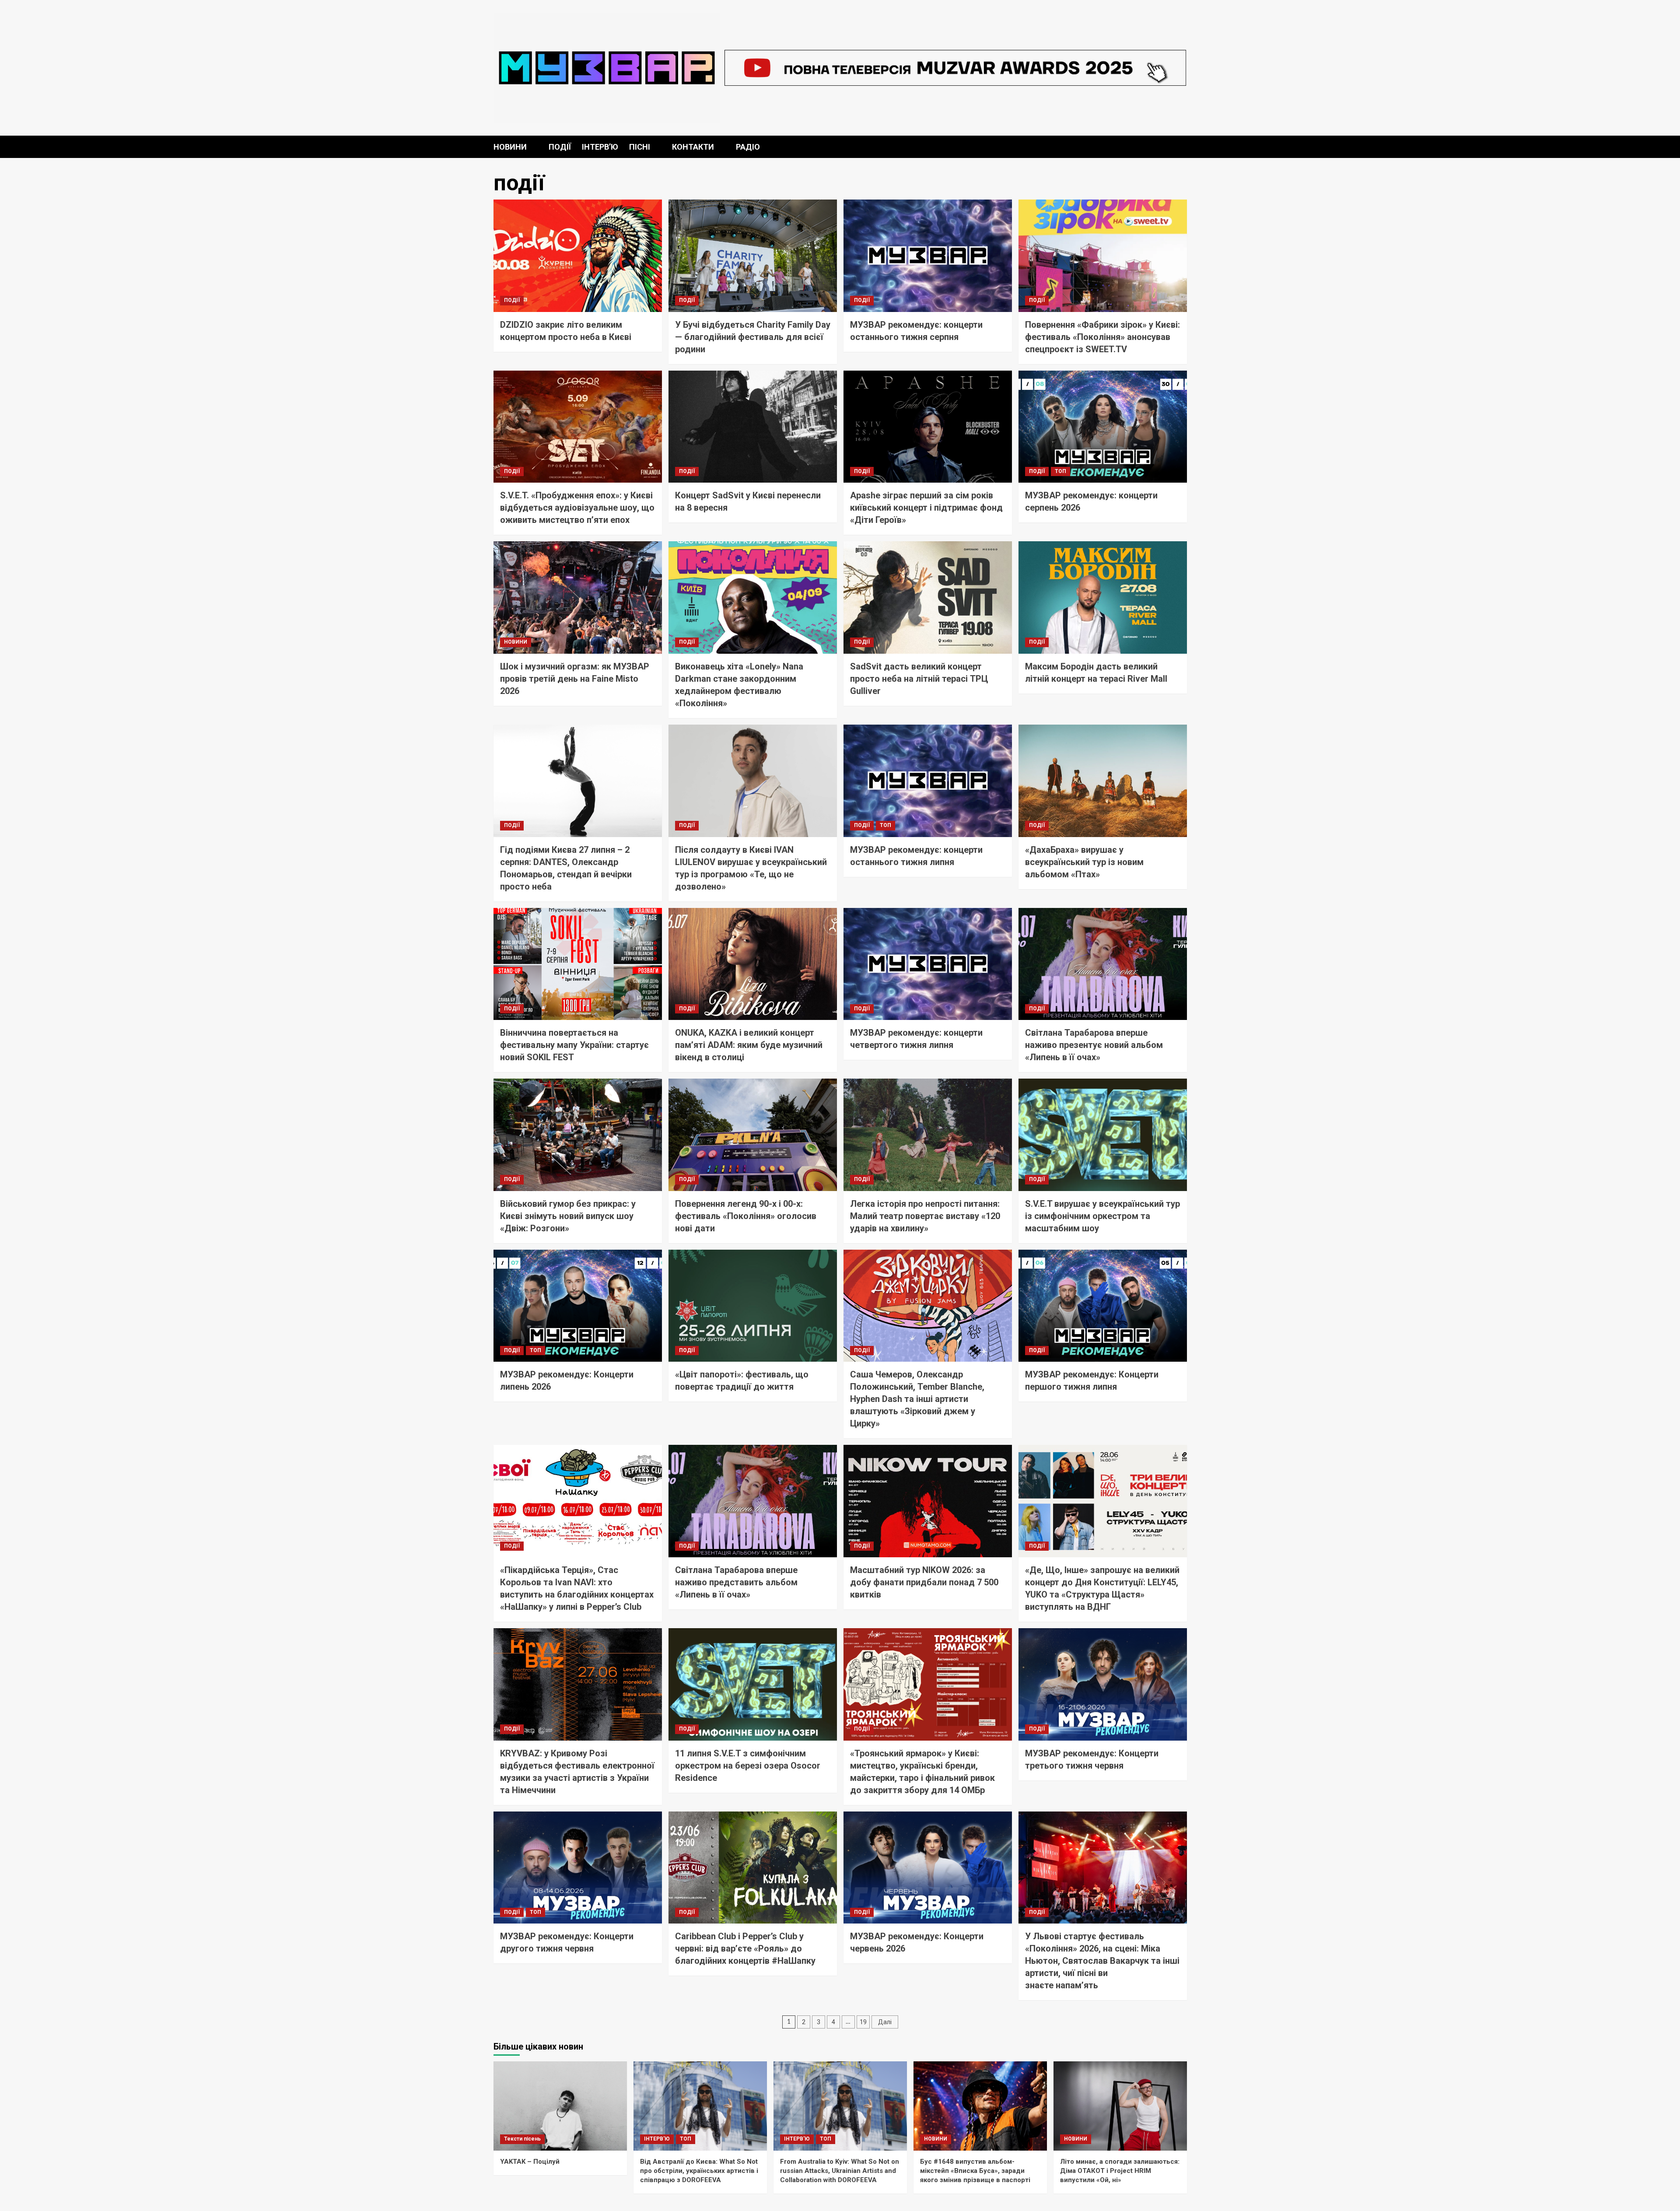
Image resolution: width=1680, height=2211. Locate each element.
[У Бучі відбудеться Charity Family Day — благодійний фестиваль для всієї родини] (753, 256)
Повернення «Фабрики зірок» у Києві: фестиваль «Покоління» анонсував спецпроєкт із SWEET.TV (1102, 337)
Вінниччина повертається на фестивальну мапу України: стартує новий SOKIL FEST (574, 1045)
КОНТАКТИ (693, 147)
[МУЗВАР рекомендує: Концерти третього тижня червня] (1103, 1684)
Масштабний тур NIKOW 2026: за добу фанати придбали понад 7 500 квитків (924, 1582)
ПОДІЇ (560, 147)
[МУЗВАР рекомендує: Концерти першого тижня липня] (1103, 1306)
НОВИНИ (510, 147)
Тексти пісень (522, 2139)
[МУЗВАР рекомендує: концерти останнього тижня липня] (928, 781)
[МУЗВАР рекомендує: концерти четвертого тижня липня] (928, 964)
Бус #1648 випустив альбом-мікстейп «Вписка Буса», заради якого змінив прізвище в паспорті (975, 2171)
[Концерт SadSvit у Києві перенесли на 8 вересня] (753, 427)
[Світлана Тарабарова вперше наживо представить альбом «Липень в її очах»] (753, 1501)
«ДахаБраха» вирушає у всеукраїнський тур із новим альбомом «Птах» (1084, 862)
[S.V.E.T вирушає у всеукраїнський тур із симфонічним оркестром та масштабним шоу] (1103, 1135)
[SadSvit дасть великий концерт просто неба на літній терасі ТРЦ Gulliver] (928, 597)
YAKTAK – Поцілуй (530, 2162)
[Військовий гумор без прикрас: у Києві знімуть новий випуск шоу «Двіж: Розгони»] (578, 1135)
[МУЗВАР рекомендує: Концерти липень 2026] (578, 1306)
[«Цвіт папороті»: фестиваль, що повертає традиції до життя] (753, 1306)
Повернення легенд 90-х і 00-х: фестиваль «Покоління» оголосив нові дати (746, 1216)
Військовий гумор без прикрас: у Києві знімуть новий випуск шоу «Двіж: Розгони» (568, 1216)
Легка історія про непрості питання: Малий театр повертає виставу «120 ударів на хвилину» (925, 1216)
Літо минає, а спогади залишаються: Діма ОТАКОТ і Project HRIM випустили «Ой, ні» (1120, 2171)
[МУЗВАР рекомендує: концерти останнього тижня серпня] (928, 256)
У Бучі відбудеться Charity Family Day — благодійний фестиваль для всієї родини (753, 337)
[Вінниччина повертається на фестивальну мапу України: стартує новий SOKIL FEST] (578, 964)
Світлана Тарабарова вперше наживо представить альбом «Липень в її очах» (736, 1582)
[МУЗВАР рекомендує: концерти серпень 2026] (1103, 427)
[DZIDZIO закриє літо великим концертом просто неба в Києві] (578, 256)
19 (863, 2022)
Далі (885, 2022)
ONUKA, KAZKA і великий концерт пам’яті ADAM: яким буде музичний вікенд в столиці (749, 1045)
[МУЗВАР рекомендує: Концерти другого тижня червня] (578, 1868)
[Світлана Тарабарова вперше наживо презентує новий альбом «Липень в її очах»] (1103, 964)
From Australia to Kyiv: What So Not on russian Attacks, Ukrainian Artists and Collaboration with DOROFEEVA (840, 2171)
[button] (1181, 147)
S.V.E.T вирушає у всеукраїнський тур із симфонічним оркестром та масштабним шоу (1102, 1216)
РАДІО (748, 147)
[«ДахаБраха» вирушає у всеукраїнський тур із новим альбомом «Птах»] (1103, 781)
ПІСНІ (640, 147)
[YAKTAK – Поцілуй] (560, 2106)
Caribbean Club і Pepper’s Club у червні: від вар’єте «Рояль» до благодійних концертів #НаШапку (745, 1948)
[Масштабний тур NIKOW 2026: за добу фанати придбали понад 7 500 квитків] (928, 1501)
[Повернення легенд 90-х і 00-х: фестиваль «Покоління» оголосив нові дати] (753, 1135)
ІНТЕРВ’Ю (600, 147)
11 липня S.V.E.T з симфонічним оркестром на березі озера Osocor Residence (748, 1766)
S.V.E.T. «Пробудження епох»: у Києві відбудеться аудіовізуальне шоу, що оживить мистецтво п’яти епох (577, 508)
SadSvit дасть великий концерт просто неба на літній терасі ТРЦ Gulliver (919, 679)
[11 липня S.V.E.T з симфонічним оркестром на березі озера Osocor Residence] (753, 1684)
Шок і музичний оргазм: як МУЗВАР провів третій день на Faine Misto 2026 (575, 679)
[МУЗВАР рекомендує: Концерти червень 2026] (928, 1868)
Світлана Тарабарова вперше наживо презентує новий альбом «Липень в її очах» (1094, 1045)
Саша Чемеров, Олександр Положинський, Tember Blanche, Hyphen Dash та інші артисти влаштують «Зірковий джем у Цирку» (917, 1399)
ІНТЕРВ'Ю (657, 2139)
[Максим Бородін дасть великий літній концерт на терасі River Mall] (1103, 597)
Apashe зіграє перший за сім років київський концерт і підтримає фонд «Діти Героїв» (926, 508)
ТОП (1060, 471)
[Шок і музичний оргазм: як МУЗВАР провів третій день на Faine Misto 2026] (578, 597)
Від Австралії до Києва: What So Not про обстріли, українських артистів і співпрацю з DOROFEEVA (699, 2171)
